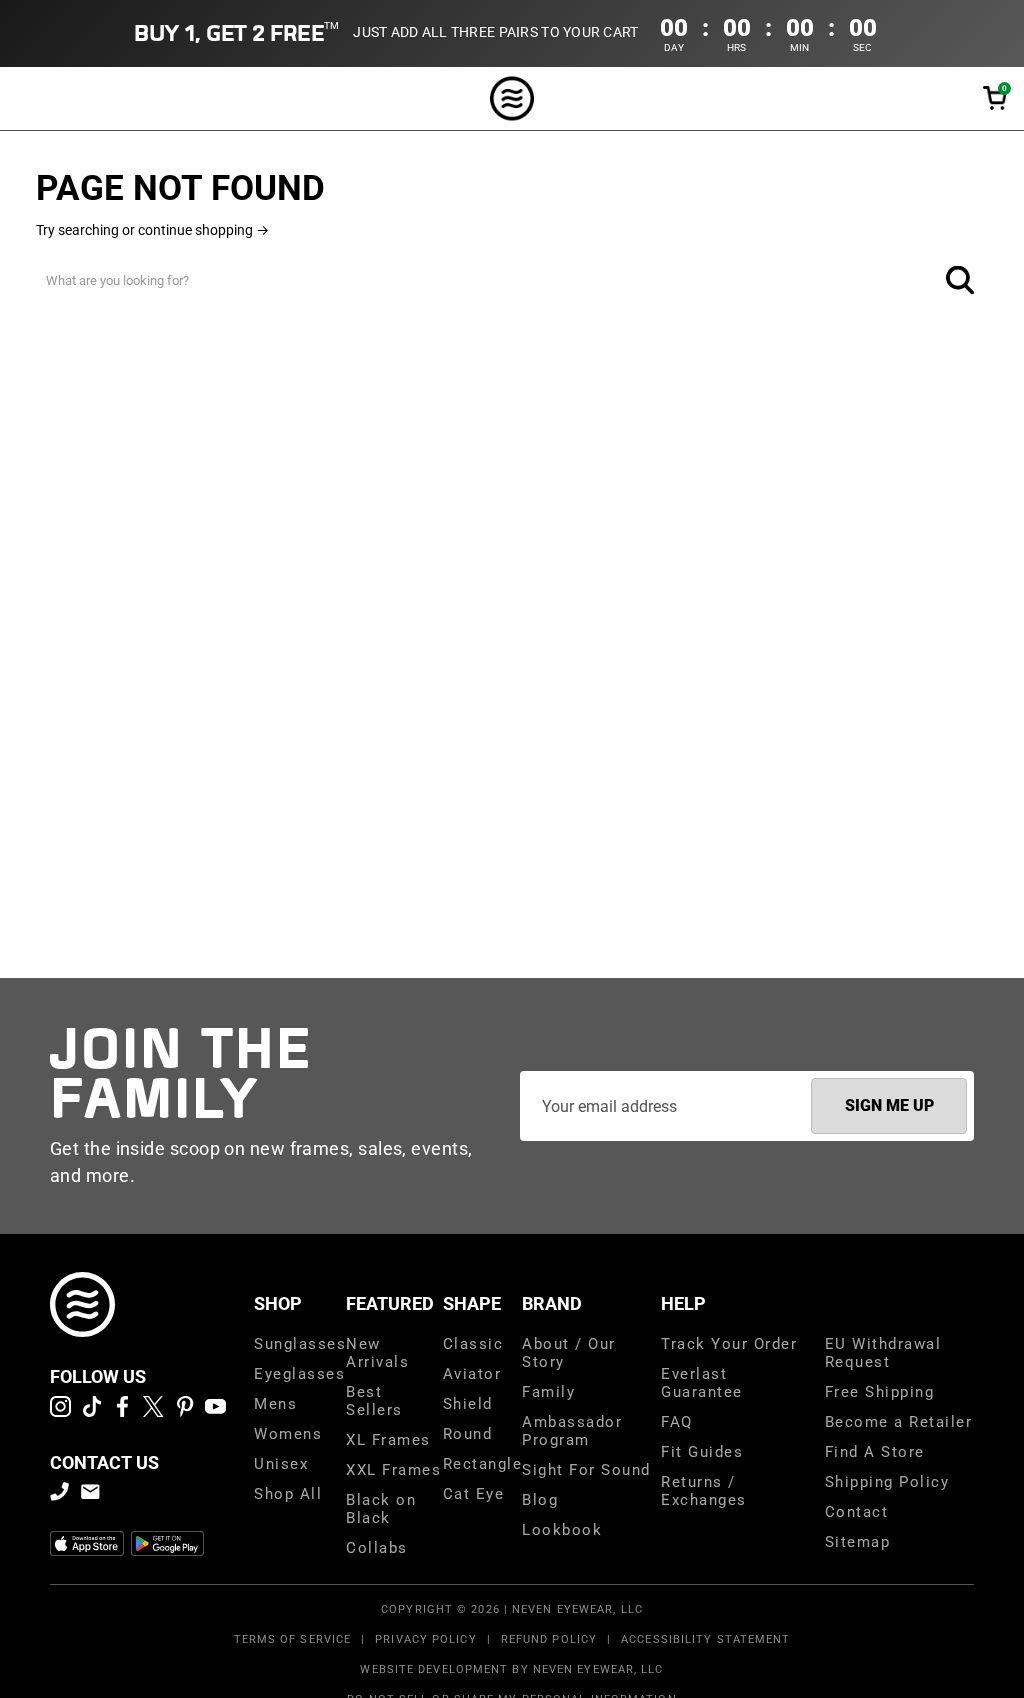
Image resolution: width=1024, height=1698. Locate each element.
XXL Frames (393, 1470)
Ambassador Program (572, 1431)
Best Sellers (374, 1401)
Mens (275, 1404)
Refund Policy (549, 1639)
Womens (288, 1434)
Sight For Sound (586, 1470)
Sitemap (858, 1542)
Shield (468, 1404)
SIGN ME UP (889, 1105)
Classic (473, 1344)
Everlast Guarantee (702, 1383)
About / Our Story (569, 1353)
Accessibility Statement (705, 1639)
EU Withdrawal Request (883, 1353)
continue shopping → (203, 230)
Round (468, 1434)
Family (548, 1392)
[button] (995, 98)
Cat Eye (474, 1494)
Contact (857, 1512)
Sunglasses (300, 1344)
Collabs (377, 1548)
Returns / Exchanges (704, 1491)
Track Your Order (729, 1344)
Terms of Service (293, 1639)
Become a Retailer (899, 1422)
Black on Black (381, 1509)
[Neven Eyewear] (82, 1304)
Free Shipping (880, 1392)
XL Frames (388, 1440)
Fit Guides (702, 1452)
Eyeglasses (299, 1374)
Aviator (472, 1374)
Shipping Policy (887, 1482)
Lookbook (562, 1530)
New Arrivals (377, 1353)
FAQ (677, 1422)
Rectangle (483, 1464)
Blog (540, 1500)
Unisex (281, 1464)
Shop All (288, 1494)
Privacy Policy (425, 1639)
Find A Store (875, 1452)
